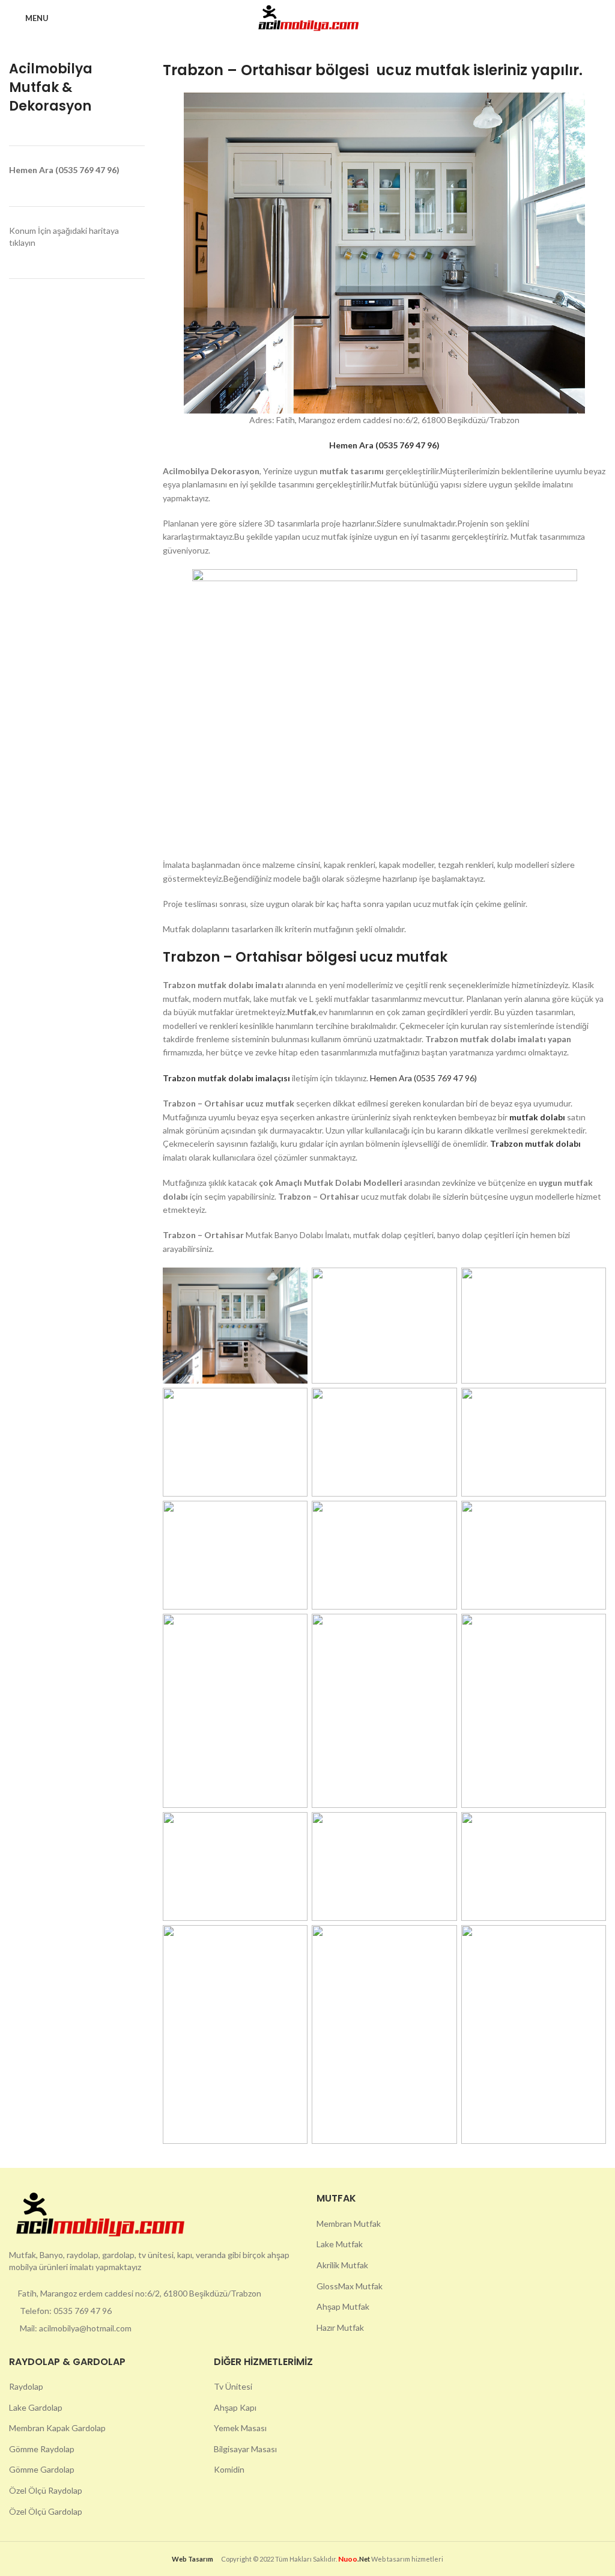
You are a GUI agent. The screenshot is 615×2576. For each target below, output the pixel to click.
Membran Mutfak (349, 2223)
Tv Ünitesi (233, 2386)
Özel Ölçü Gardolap (46, 2511)
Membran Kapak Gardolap (57, 2428)
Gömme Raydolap (42, 2449)
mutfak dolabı (538, 1117)
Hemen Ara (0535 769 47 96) (423, 1078)
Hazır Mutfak (340, 2327)
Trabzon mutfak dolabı (535, 1143)
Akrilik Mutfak (342, 2265)
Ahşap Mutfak (343, 2306)
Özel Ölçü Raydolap (46, 2490)
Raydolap (26, 2386)
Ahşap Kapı (235, 2407)
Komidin (229, 2469)
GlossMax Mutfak (350, 2286)
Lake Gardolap (36, 2407)
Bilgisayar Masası (245, 2449)
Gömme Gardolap (42, 2469)
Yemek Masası (240, 2428)
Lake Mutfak (340, 2244)
